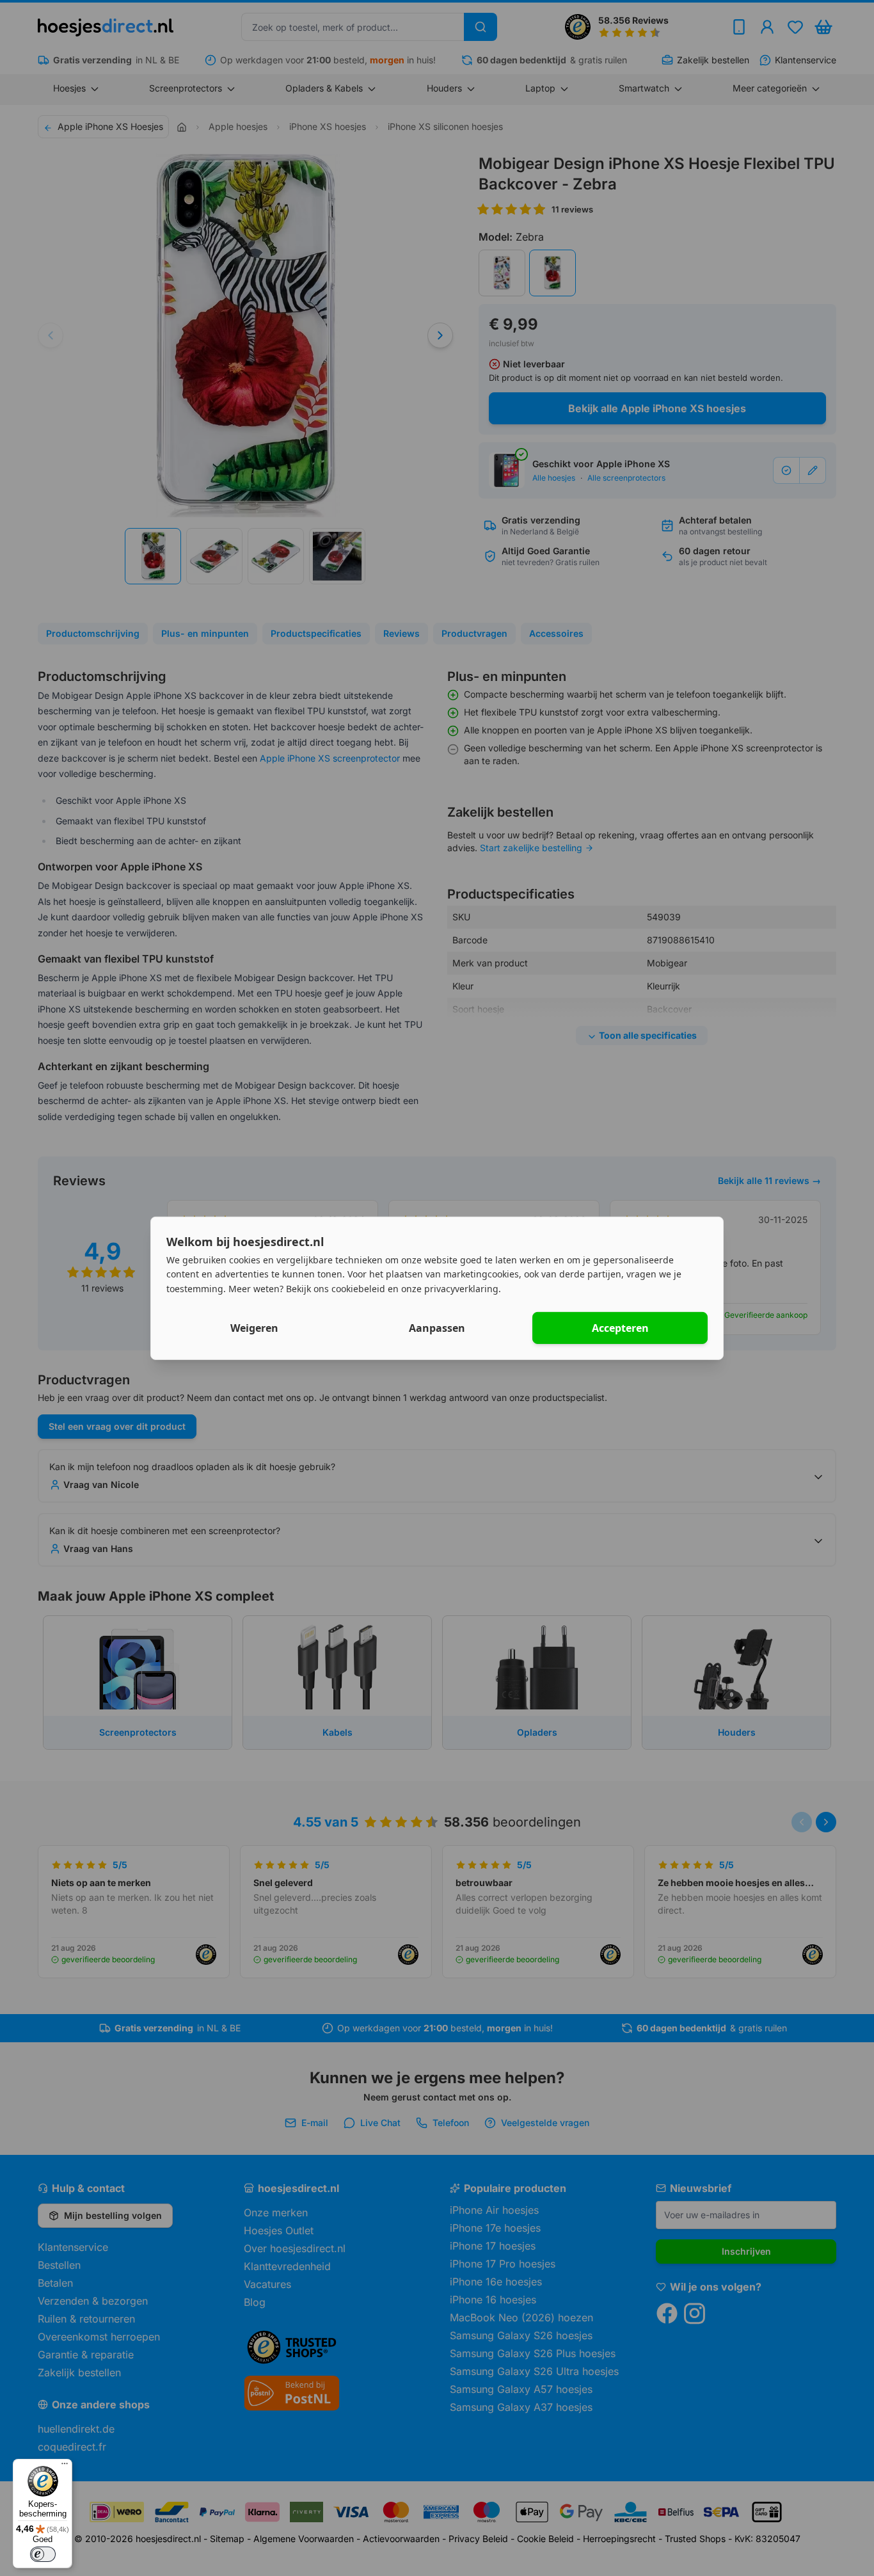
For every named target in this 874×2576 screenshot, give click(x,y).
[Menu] (65, 2467)
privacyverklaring (461, 1289)
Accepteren (620, 1328)
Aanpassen (437, 1328)
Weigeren (254, 1328)
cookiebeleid (358, 1289)
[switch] (43, 2554)
